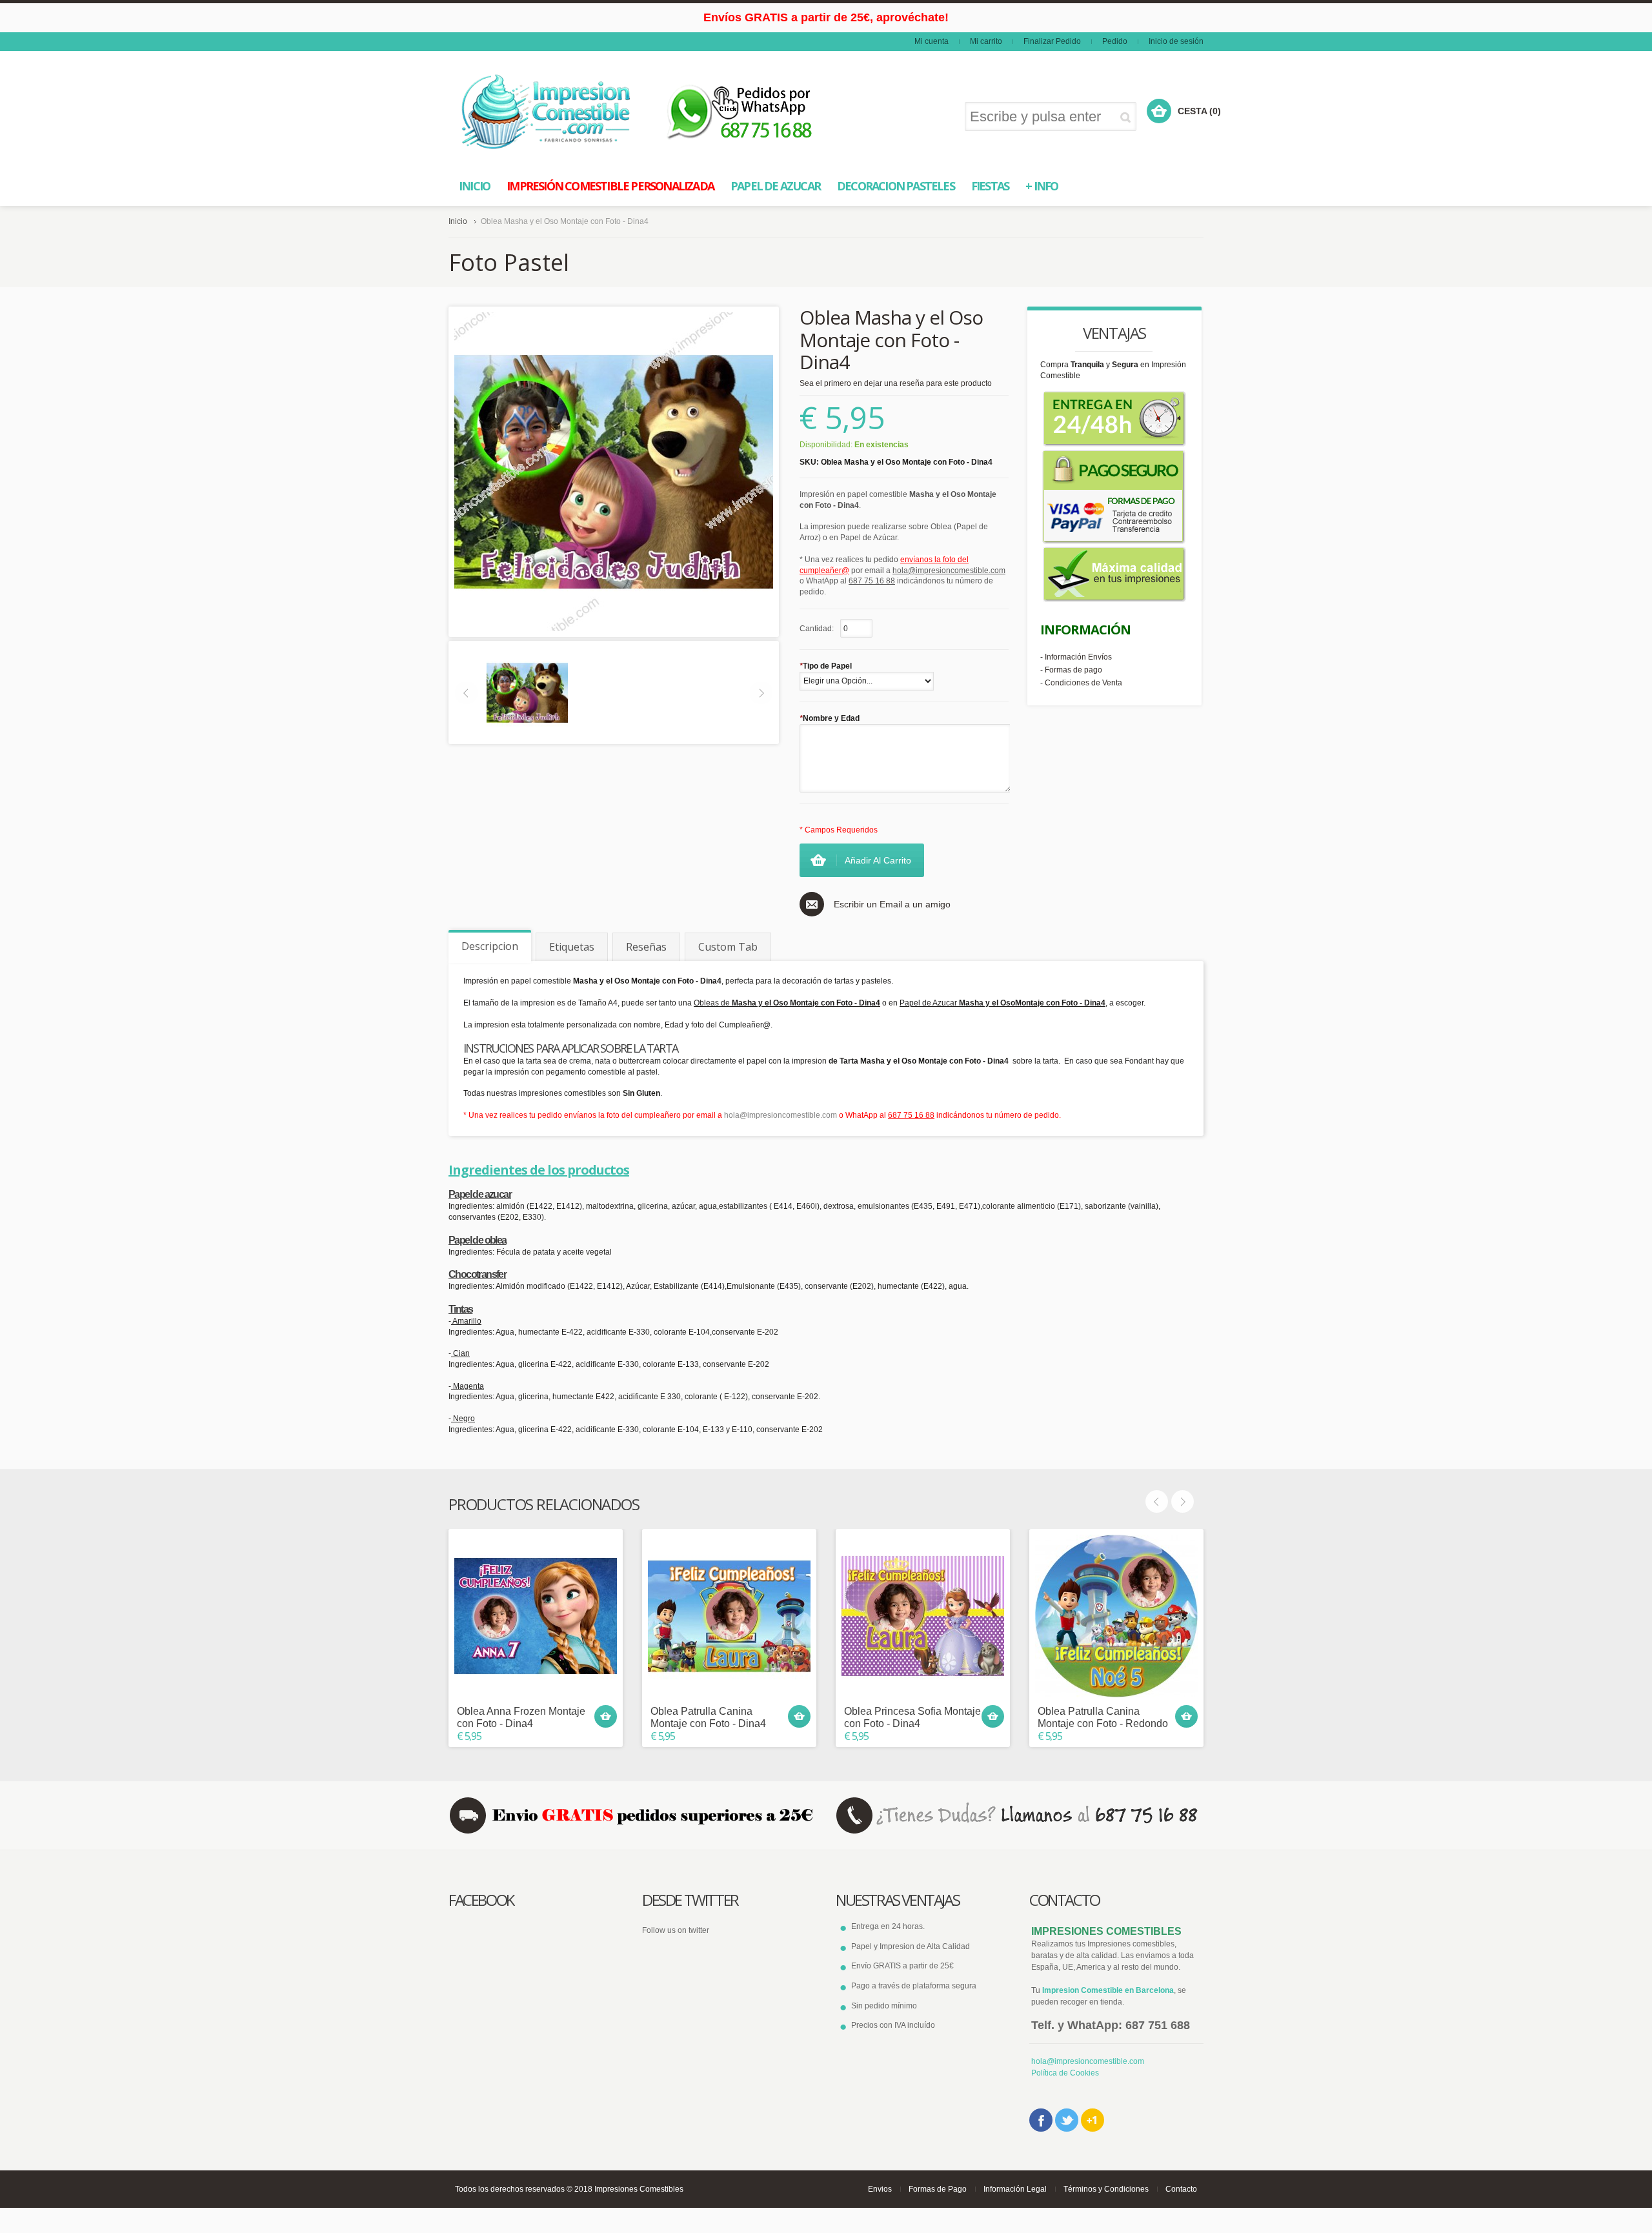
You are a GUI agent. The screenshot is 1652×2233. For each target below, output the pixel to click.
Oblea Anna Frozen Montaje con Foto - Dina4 (521, 1717)
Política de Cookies (1065, 2073)
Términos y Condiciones (1106, 2189)
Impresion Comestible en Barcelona (1108, 1990)
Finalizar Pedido (1052, 41)
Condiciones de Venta (1083, 683)
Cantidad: (817, 629)
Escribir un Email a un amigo (892, 904)
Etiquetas (572, 947)
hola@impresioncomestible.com (781, 1115)
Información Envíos (1078, 657)
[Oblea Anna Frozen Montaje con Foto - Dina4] (536, 1616)
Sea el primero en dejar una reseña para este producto (896, 383)
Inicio (458, 221)
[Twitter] (1067, 2120)
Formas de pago (1073, 670)
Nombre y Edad (830, 718)
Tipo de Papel (826, 666)
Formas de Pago (938, 2189)
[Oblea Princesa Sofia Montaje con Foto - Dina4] (923, 1616)
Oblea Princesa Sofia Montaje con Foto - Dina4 (912, 1717)
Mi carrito (986, 41)
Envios (880, 2189)
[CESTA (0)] (1159, 111)
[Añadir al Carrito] (606, 1716)
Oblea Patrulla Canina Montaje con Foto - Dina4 (708, 1717)
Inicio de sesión (1176, 41)
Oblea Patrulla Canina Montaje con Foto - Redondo (1103, 1717)
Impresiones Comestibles (639, 2189)
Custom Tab (728, 947)
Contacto (1181, 2189)
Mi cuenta (932, 41)
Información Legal (1015, 2189)
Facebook (1041, 2120)
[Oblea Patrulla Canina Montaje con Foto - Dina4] (729, 1616)
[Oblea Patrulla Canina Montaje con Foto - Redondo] (1116, 1616)
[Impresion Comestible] (547, 112)
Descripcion (490, 946)
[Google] (1093, 2120)
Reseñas (646, 947)
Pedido (1115, 41)
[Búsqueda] (1128, 117)
